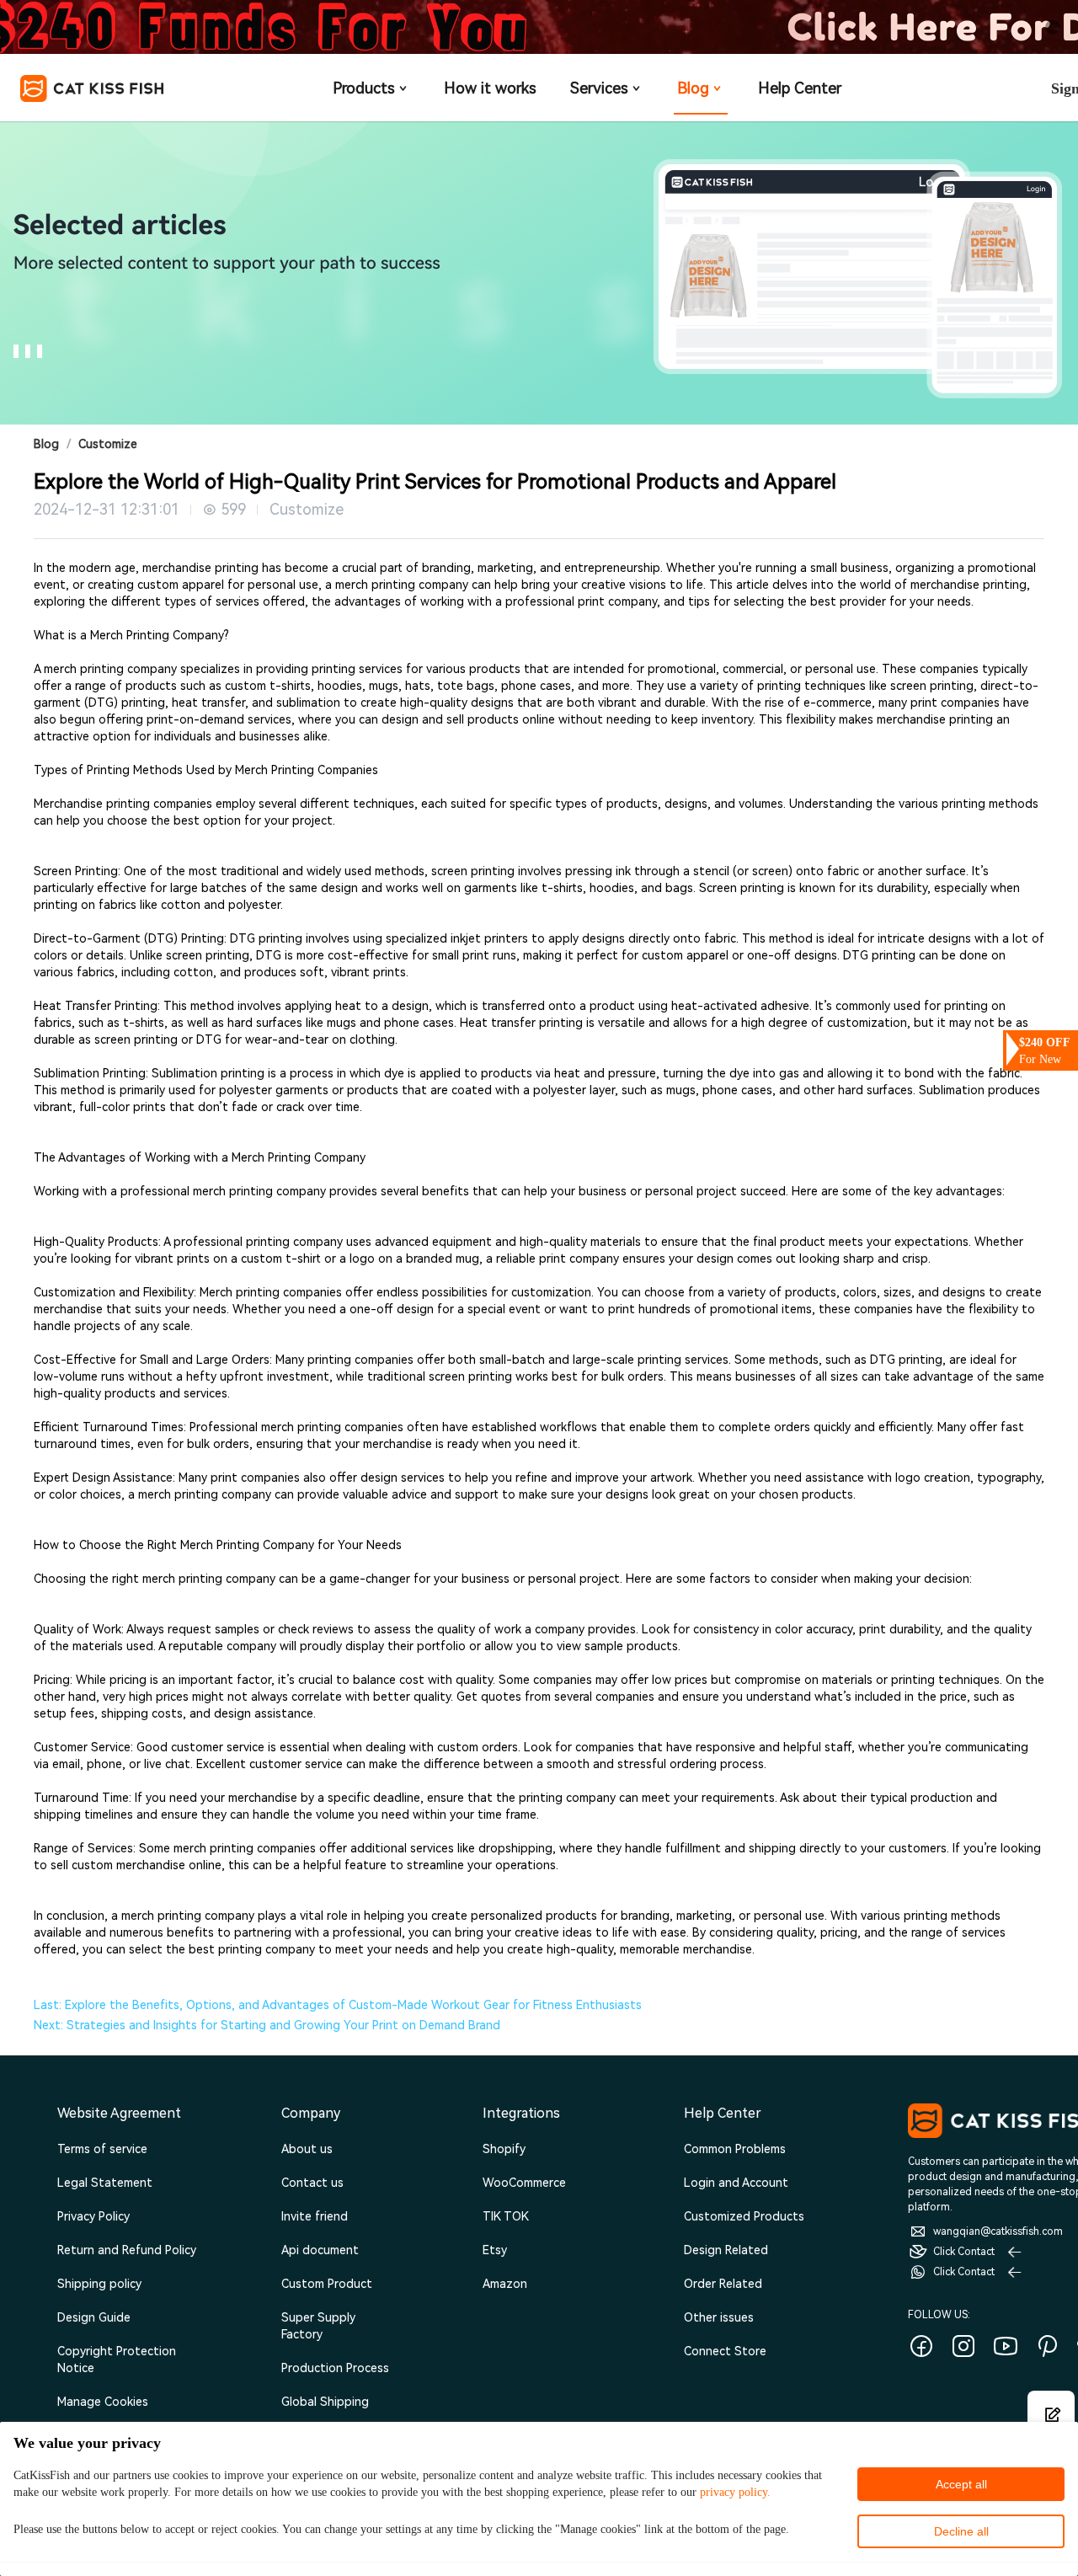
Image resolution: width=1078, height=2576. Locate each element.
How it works (490, 88)
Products (364, 88)
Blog (693, 88)
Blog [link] (46, 444)
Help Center (800, 88)
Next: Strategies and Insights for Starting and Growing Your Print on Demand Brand (267, 2025)
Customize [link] (108, 444)
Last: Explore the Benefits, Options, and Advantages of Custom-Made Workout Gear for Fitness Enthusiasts (338, 2005)
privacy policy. (735, 2492)
